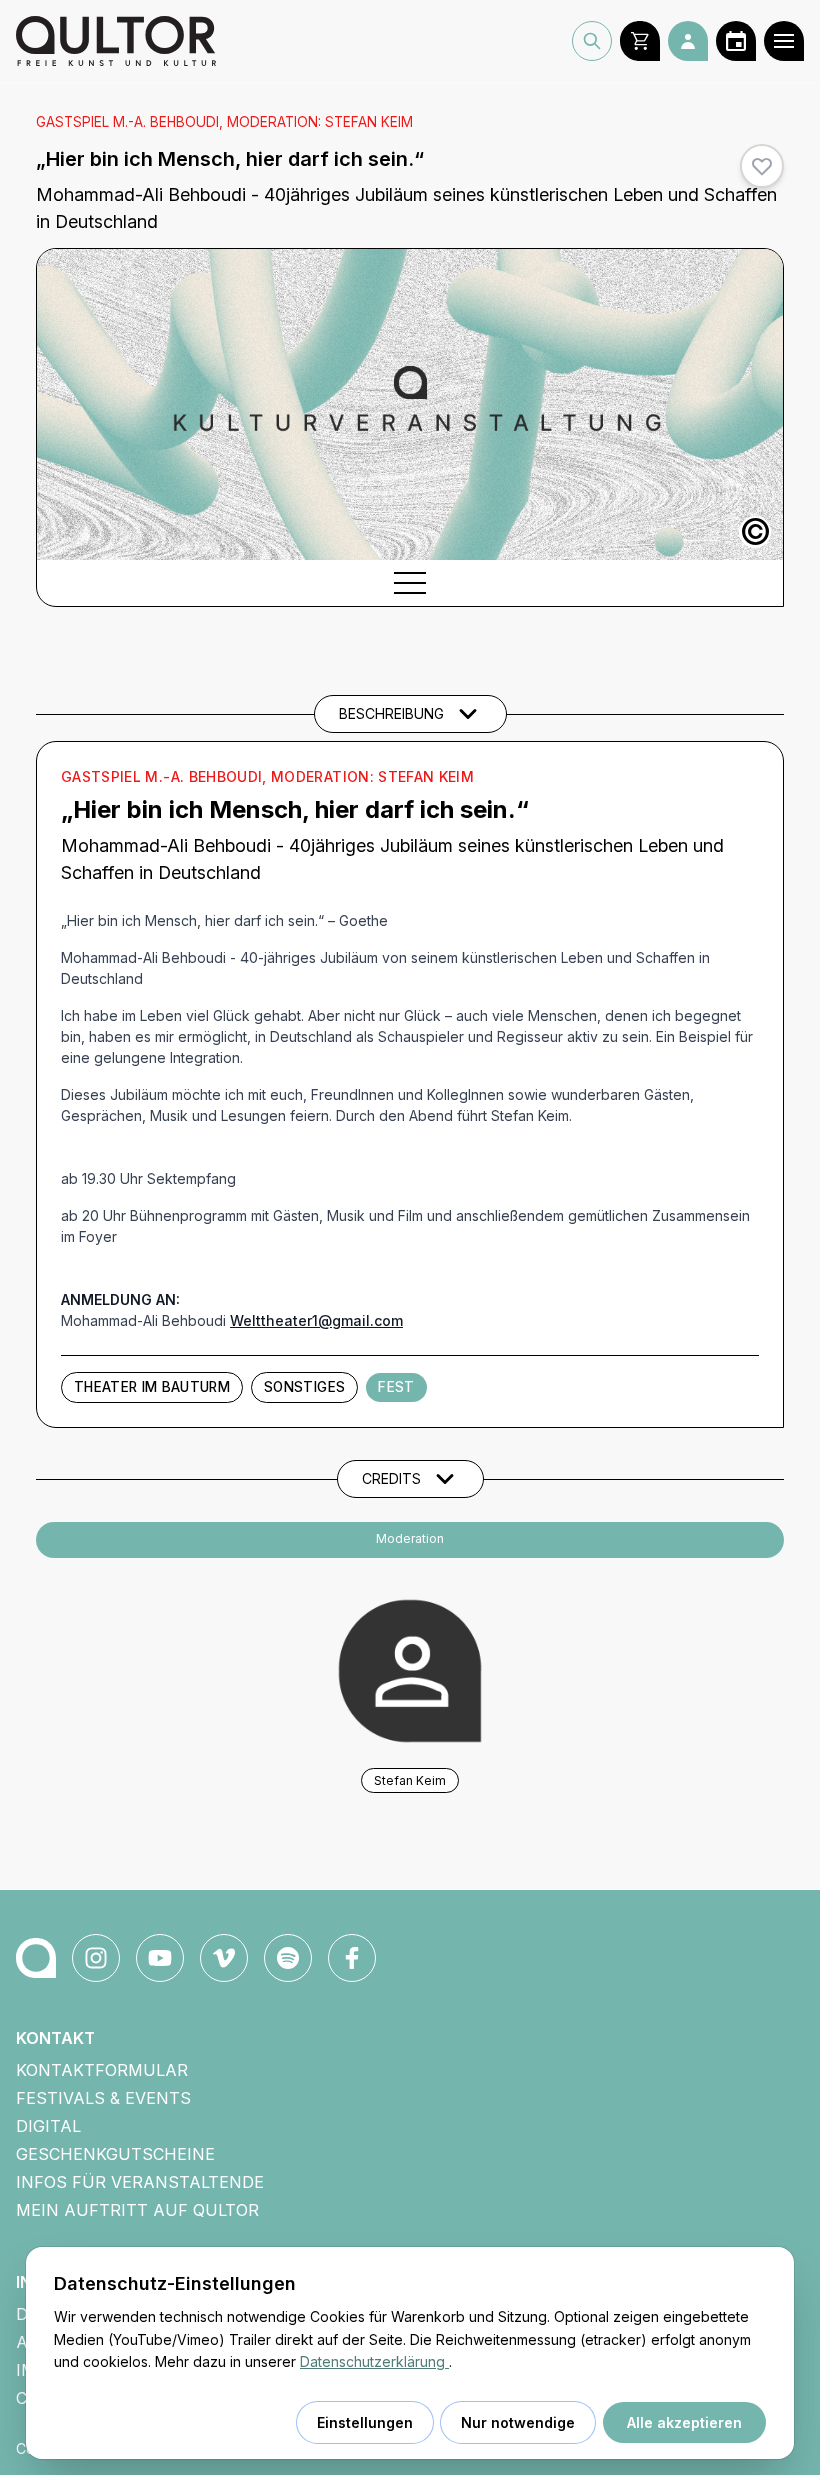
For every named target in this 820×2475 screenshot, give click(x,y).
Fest (396, 1387)
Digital (48, 2126)
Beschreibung (391, 713)
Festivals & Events (103, 2098)
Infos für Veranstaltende (140, 2182)
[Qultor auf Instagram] (96, 1958)
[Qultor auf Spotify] (288, 1958)
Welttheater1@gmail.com (316, 1320)
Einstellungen (365, 2422)
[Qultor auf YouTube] (160, 1958)
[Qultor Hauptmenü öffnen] (784, 41)
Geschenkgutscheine (115, 2154)
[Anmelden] (688, 41)
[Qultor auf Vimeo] (224, 1958)
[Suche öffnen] (592, 41)
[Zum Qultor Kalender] (736, 41)
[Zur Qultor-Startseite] (36, 1958)
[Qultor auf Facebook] (352, 1958)
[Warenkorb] (640, 41)
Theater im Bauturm (152, 1387)
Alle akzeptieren (684, 2422)
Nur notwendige (518, 2422)
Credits (391, 1478)
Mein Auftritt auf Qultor (137, 2210)
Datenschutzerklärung (374, 2361)
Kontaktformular (102, 2070)
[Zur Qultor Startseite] (116, 41)
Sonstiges (304, 1387)
